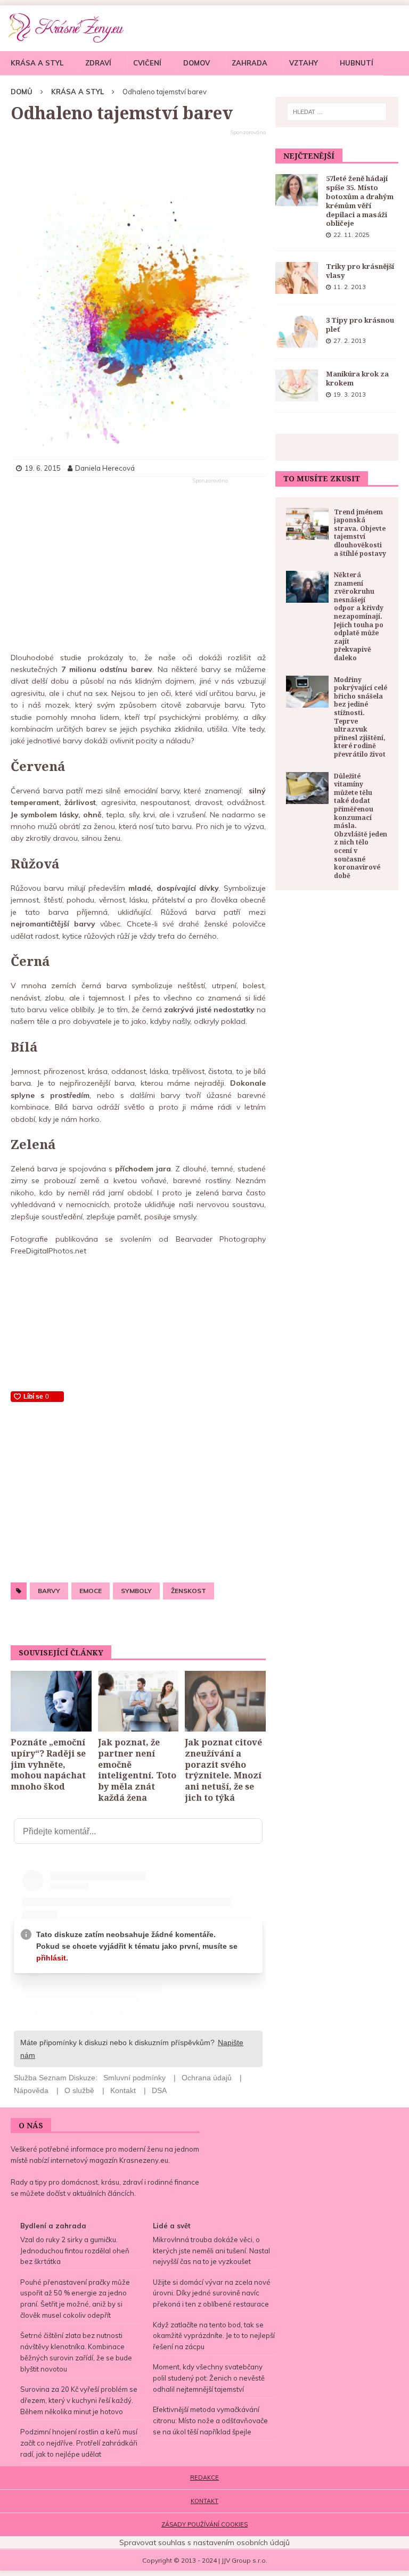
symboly (136, 1591)
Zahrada (250, 63)
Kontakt (204, 2501)
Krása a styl (37, 63)
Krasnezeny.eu (144, 2160)
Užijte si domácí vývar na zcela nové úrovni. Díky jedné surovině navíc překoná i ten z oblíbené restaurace (212, 2293)
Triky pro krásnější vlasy (360, 271)
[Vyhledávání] (337, 112)
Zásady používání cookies (204, 2524)
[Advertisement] (138, 162)
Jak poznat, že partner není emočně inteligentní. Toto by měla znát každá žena (137, 1770)
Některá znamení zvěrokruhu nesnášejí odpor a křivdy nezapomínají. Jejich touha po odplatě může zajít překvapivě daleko (359, 616)
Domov (197, 63)
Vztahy (304, 63)
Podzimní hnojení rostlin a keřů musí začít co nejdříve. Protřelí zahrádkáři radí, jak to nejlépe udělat (79, 2443)
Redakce (204, 2477)
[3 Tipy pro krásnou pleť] (297, 332)
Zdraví (98, 63)
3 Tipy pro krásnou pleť (360, 325)
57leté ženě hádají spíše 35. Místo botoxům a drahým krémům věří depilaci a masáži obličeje (360, 201)
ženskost (189, 1591)
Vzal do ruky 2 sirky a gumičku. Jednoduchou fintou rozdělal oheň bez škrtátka (75, 2251)
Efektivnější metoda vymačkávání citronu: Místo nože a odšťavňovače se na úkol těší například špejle (210, 2421)
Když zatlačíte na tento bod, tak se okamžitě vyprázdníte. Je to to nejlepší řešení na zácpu (214, 2336)
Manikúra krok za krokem (357, 378)
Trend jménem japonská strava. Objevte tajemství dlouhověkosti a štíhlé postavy (360, 533)
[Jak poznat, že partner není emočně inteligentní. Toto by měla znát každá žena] (138, 1701)
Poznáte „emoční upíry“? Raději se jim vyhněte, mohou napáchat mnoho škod (48, 1764)
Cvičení (147, 63)
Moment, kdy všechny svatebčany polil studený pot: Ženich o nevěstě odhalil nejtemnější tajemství (209, 2378)
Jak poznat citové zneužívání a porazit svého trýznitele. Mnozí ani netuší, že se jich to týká (223, 1770)
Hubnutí (357, 63)
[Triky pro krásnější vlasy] (297, 278)
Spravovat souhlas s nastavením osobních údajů (204, 2542)
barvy (49, 1591)
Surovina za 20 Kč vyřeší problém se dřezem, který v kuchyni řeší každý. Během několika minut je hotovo (79, 2400)
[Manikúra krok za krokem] (297, 385)
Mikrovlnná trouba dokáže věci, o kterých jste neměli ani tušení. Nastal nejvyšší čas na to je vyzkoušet (211, 2251)
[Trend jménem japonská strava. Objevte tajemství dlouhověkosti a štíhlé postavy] (307, 524)
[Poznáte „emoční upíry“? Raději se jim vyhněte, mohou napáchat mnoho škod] (51, 1701)
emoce (91, 1591)
